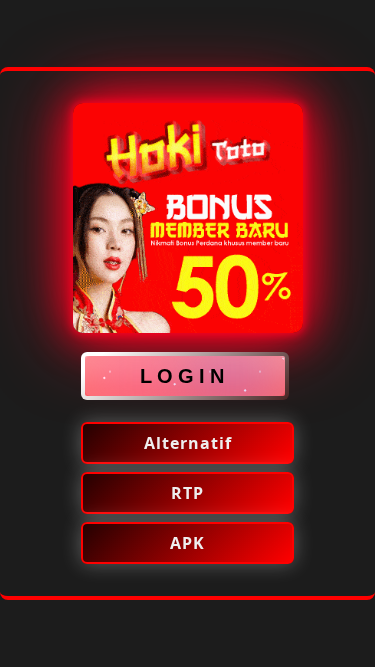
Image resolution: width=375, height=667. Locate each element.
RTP (187, 493)
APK (187, 543)
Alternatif (188, 443)
